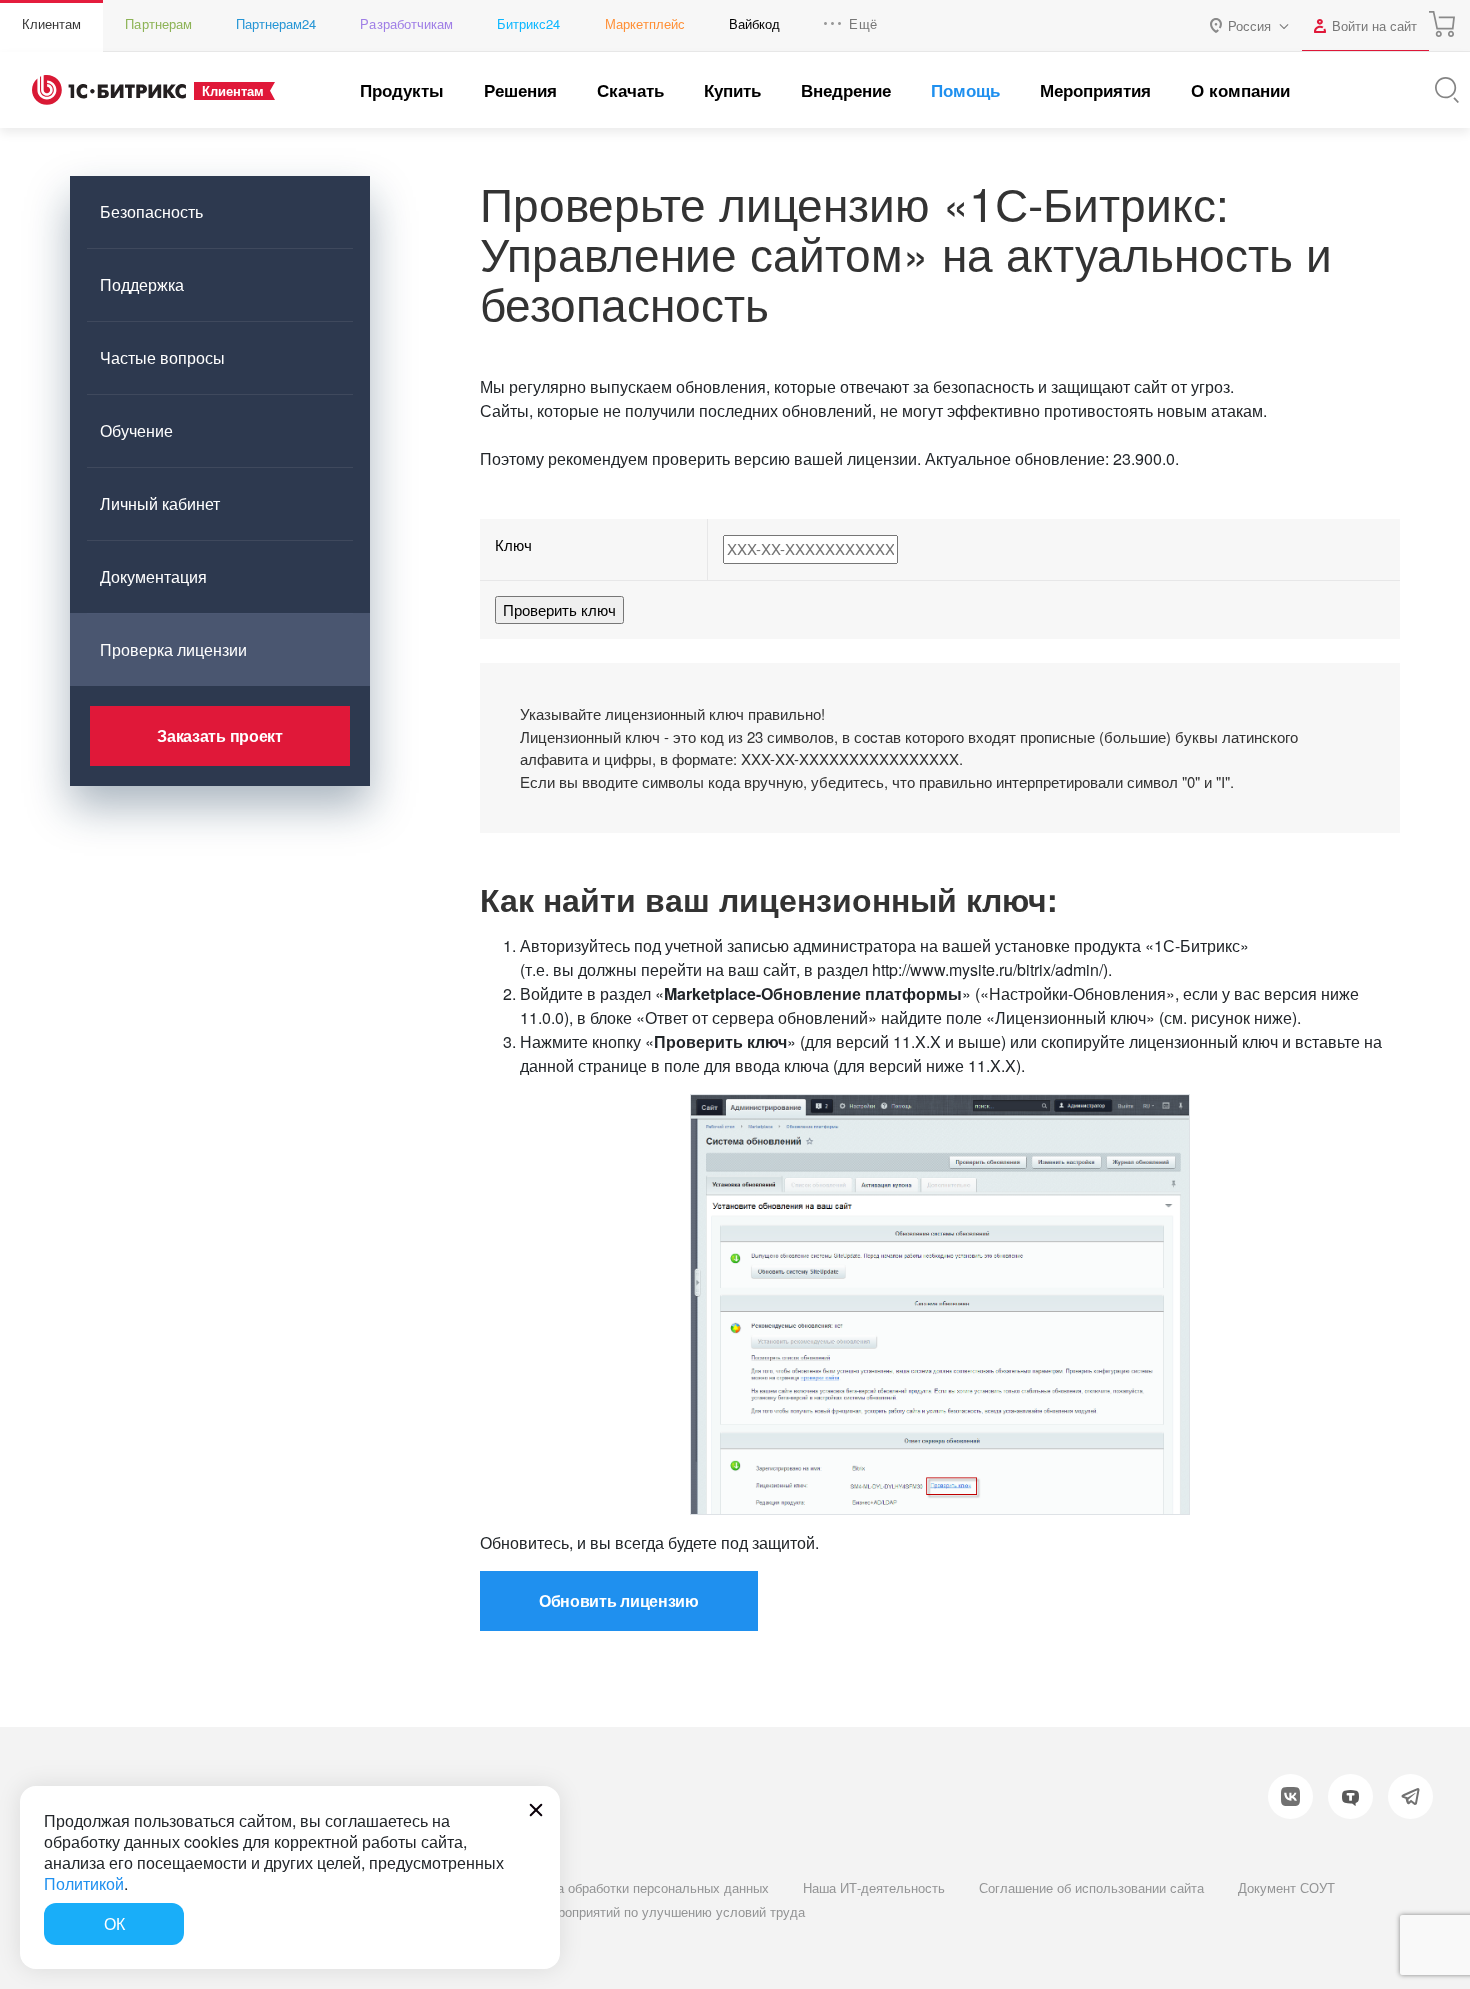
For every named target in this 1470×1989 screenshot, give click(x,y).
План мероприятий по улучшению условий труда (656, 1911)
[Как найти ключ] (940, 1304)
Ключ (513, 544)
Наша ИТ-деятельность (874, 1887)
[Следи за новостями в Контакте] (1290, 1796)
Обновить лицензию (619, 1600)
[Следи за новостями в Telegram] (1410, 1796)
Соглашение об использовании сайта (1091, 1887)
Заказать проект (219, 735)
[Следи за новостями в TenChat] (1350, 1796)
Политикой (84, 1883)
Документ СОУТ (1286, 1887)
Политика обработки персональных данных (638, 1887)
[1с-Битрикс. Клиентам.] (109, 90)
